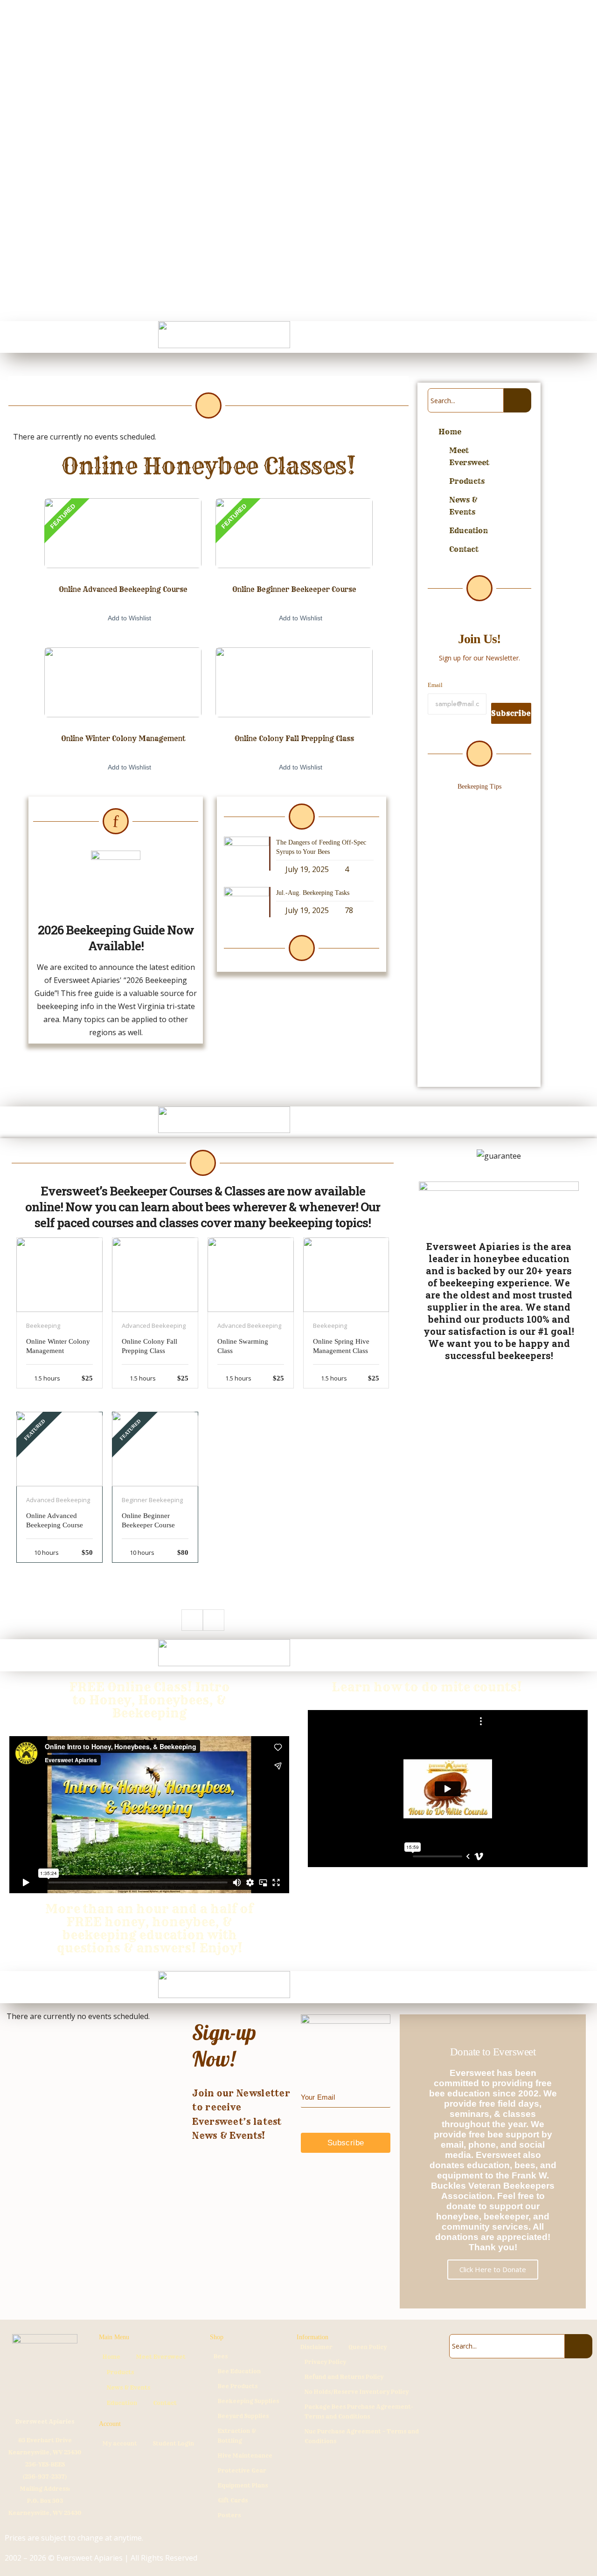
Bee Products (238, 2386)
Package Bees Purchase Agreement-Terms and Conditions (359, 2411)
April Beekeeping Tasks (462, 1016)
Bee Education (239, 2371)
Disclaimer (316, 2347)
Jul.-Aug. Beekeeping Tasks (313, 893)
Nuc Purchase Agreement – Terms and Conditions (362, 2436)
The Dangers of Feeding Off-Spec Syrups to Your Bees (476, 840)
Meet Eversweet (469, 456)
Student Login (174, 2443)
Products (467, 481)
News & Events (463, 506)
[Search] (517, 400)
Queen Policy (368, 2347)
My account (120, 2443)
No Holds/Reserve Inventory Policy (357, 2392)
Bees (221, 2356)
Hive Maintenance (245, 2456)
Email (435, 685)
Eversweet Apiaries (45, 2421)
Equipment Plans (243, 2485)
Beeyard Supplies (243, 2416)
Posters (229, 2515)
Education (469, 530)
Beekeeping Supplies (248, 2401)
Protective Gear (242, 2470)
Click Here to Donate (493, 2269)
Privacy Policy (325, 2362)
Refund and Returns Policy (344, 2377)
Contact (464, 549)
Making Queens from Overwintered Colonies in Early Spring (473, 1053)
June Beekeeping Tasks (463, 986)
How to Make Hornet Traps (469, 943)
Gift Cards (233, 2500)
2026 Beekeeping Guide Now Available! (116, 938)
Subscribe (511, 713)
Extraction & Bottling (237, 2436)
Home (450, 432)
